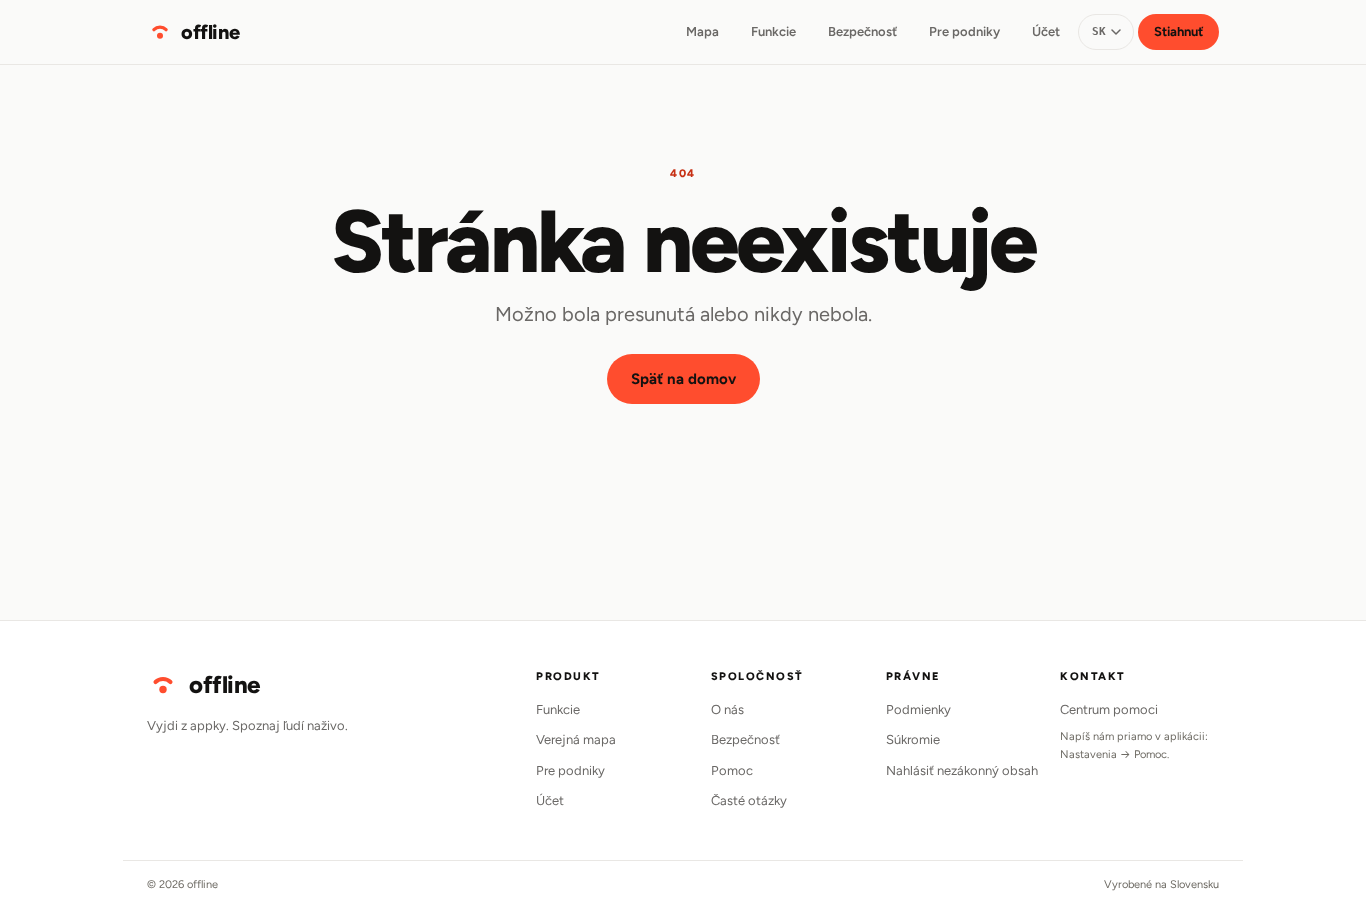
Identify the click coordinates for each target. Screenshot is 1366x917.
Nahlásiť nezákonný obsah (962, 770)
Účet (1046, 31)
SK (1099, 31)
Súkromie (913, 739)
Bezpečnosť (862, 31)
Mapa (702, 31)
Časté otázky (749, 800)
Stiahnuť (1178, 31)
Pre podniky (964, 31)
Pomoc (732, 770)
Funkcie (773, 31)
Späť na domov (683, 379)
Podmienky (918, 709)
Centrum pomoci (1109, 709)
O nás (727, 709)
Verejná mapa (576, 739)
